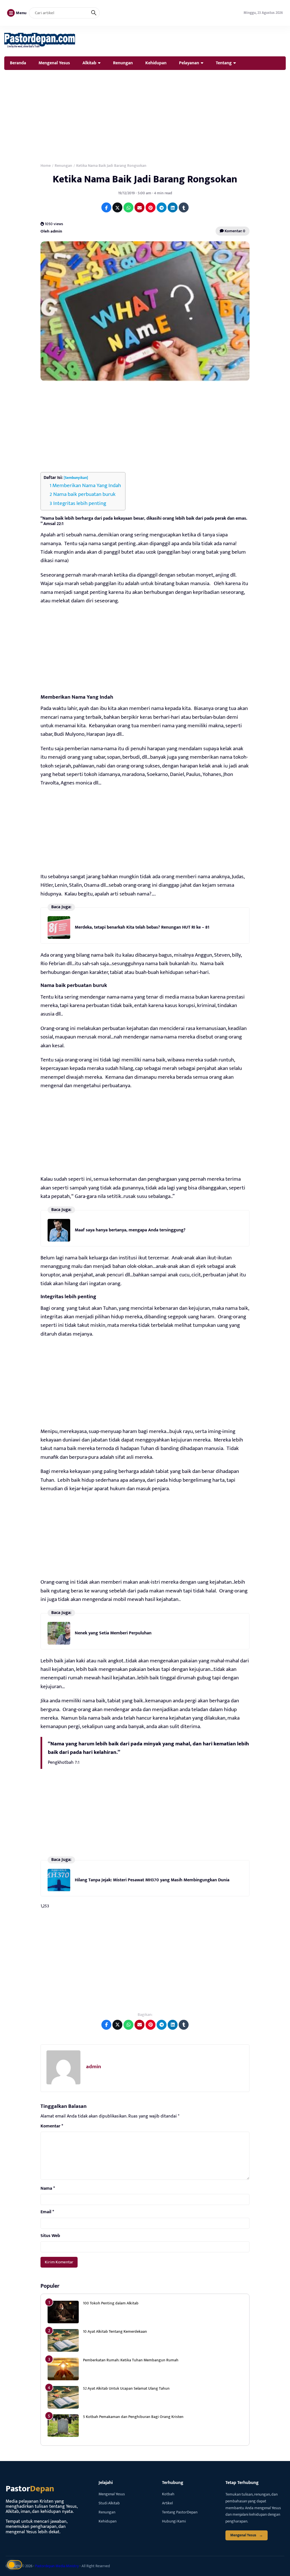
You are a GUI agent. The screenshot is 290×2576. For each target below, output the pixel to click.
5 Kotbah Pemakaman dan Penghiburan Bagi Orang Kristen (133, 2417)
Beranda (18, 63)
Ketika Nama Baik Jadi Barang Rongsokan (145, 179)
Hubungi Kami (174, 2521)
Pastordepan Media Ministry (57, 2566)
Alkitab (89, 63)
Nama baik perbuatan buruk (84, 494)
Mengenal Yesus (54, 63)
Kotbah (168, 2494)
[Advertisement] (145, 115)
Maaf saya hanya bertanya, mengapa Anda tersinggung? (130, 1230)
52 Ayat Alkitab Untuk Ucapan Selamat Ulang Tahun (126, 2388)
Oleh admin (51, 231)
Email (47, 2212)
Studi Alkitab (109, 2503)
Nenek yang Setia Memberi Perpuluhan (113, 1633)
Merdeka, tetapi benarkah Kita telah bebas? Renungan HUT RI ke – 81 (142, 927)
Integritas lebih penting (80, 503)
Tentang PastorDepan (180, 2512)
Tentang (224, 63)
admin (94, 2067)
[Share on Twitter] (117, 207)
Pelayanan (189, 63)
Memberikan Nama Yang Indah (87, 486)
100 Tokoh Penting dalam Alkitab (111, 2303)
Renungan (123, 63)
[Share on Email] (139, 207)
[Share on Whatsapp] (128, 207)
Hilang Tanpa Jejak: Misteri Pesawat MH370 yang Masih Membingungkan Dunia (152, 1880)
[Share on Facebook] (106, 207)
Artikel (167, 2503)
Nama (48, 2189)
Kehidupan (156, 63)
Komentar (52, 2126)
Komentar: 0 (234, 231)
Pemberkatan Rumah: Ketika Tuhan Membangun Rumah (131, 2360)
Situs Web (50, 2236)
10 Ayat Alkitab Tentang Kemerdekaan (115, 2331)
